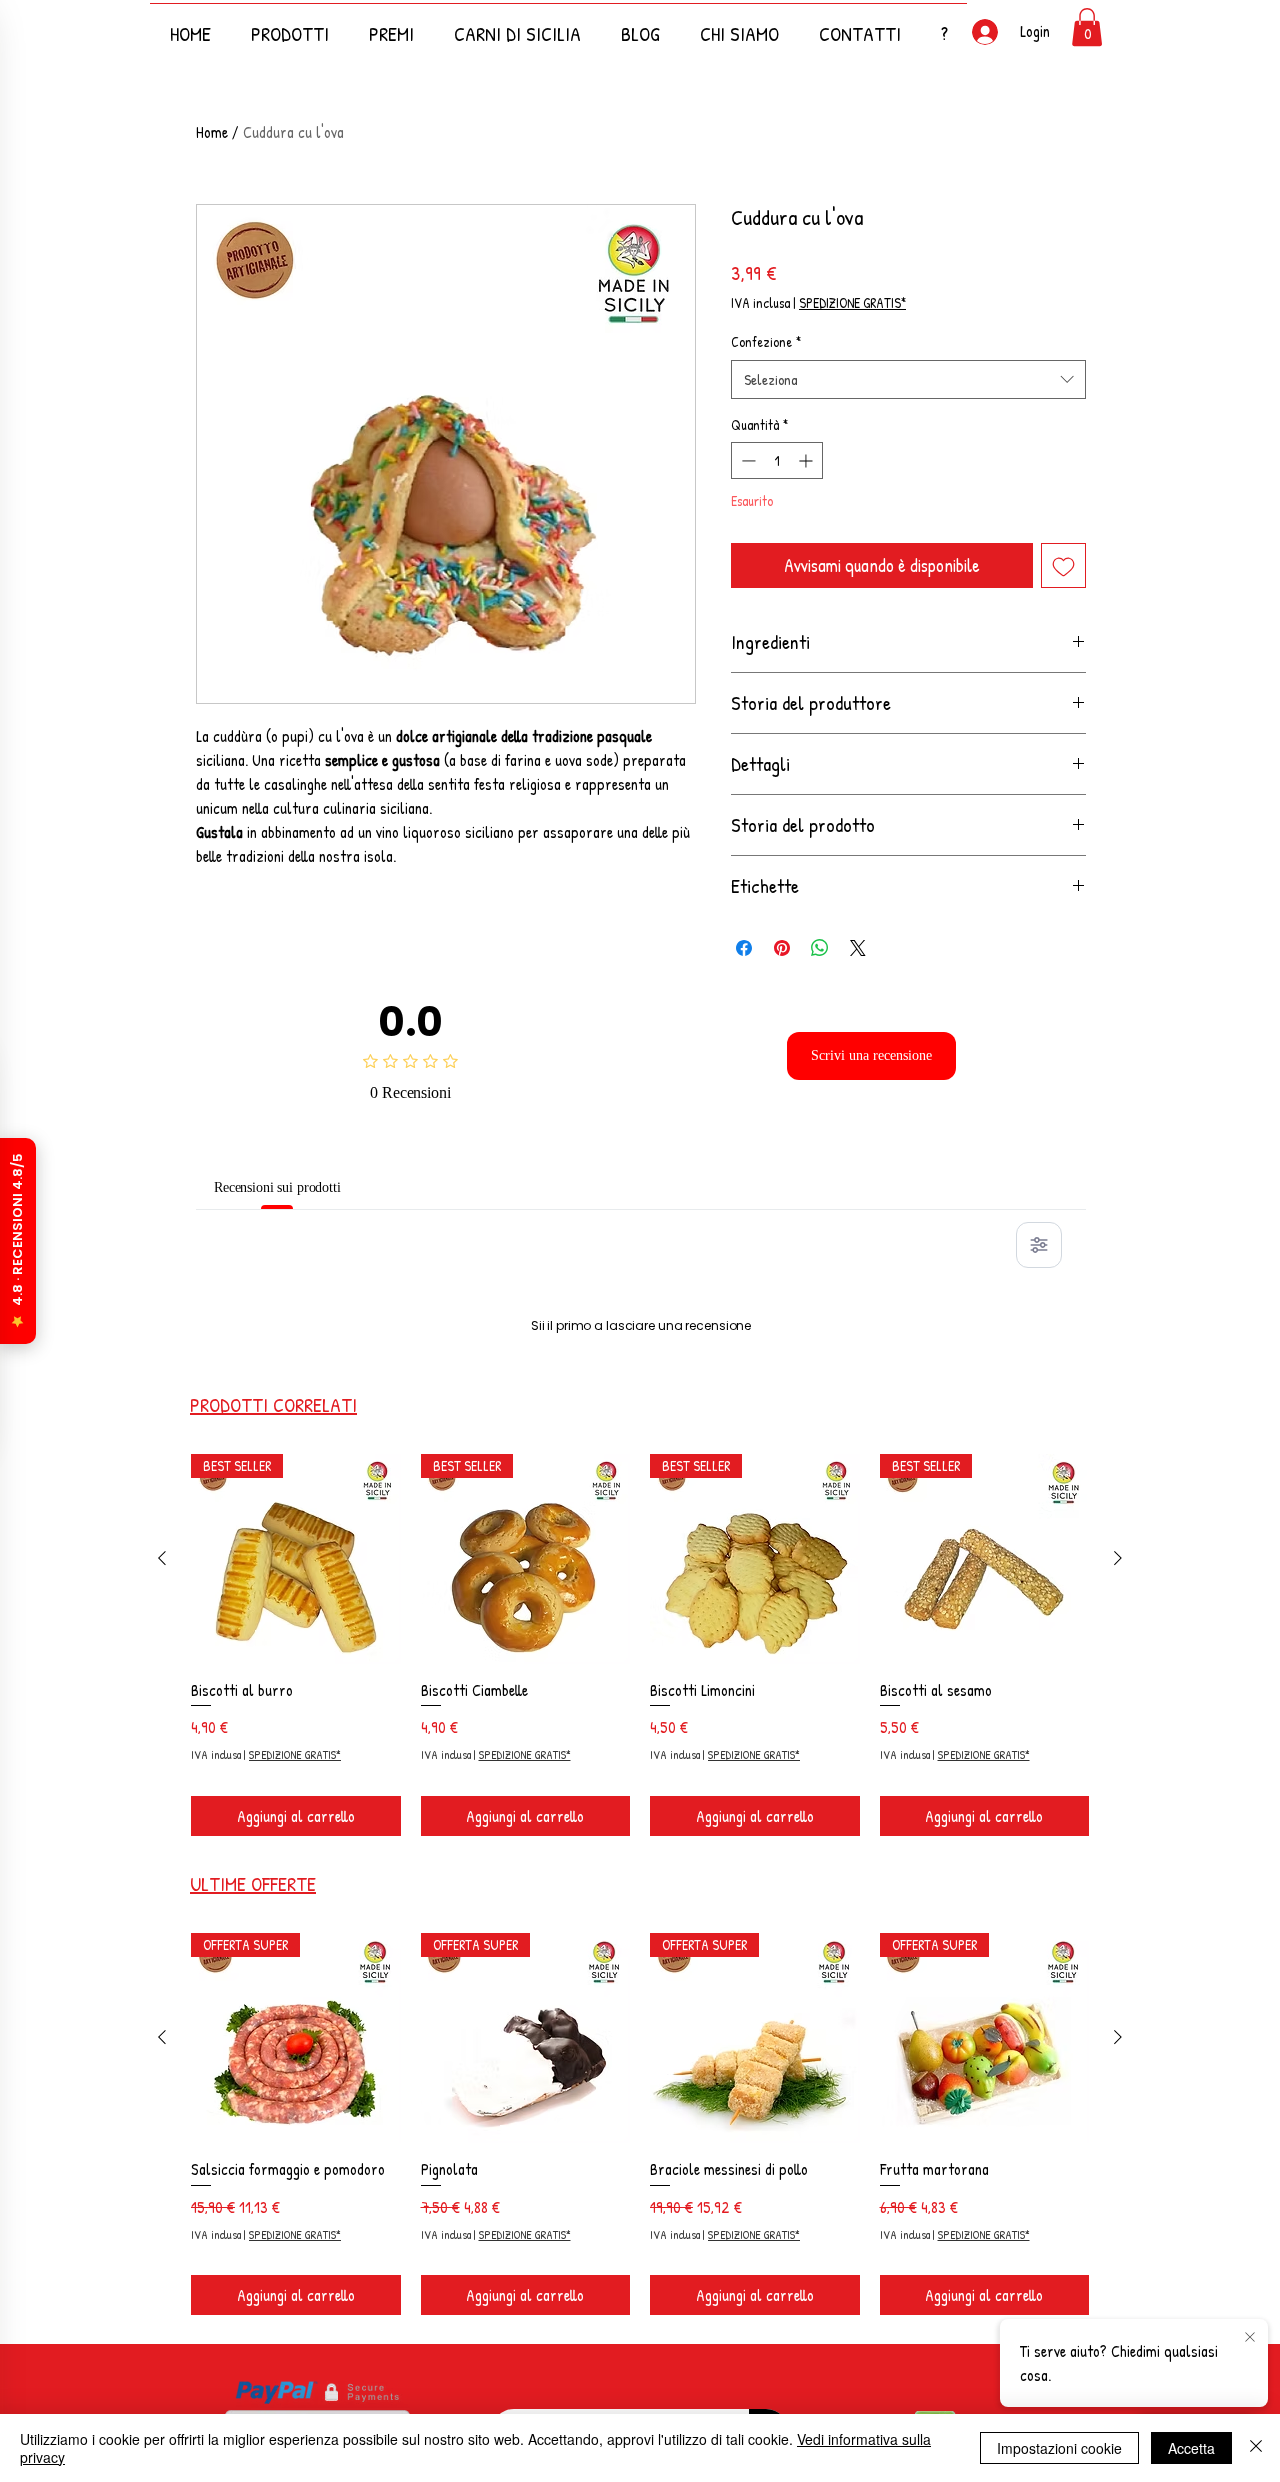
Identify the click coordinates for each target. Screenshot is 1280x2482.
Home (212, 132)
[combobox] (908, 379)
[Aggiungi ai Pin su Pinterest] (782, 948)
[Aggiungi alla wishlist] (1063, 565)
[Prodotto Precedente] (162, 1815)
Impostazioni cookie (1059, 2448)
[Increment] (807, 460)
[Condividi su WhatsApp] (820, 948)
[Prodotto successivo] (1118, 1815)
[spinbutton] (777, 460)
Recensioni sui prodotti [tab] (296, 1187)
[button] (944, 24)
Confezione (766, 341)
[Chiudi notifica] (1250, 2338)
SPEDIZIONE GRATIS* (852, 302)
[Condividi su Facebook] (744, 948)
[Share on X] (858, 948)
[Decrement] (746, 460)
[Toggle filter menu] (1039, 1245)
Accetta (1191, 2448)
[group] (640, 1904)
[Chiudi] (1256, 2448)
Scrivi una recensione (872, 1055)
